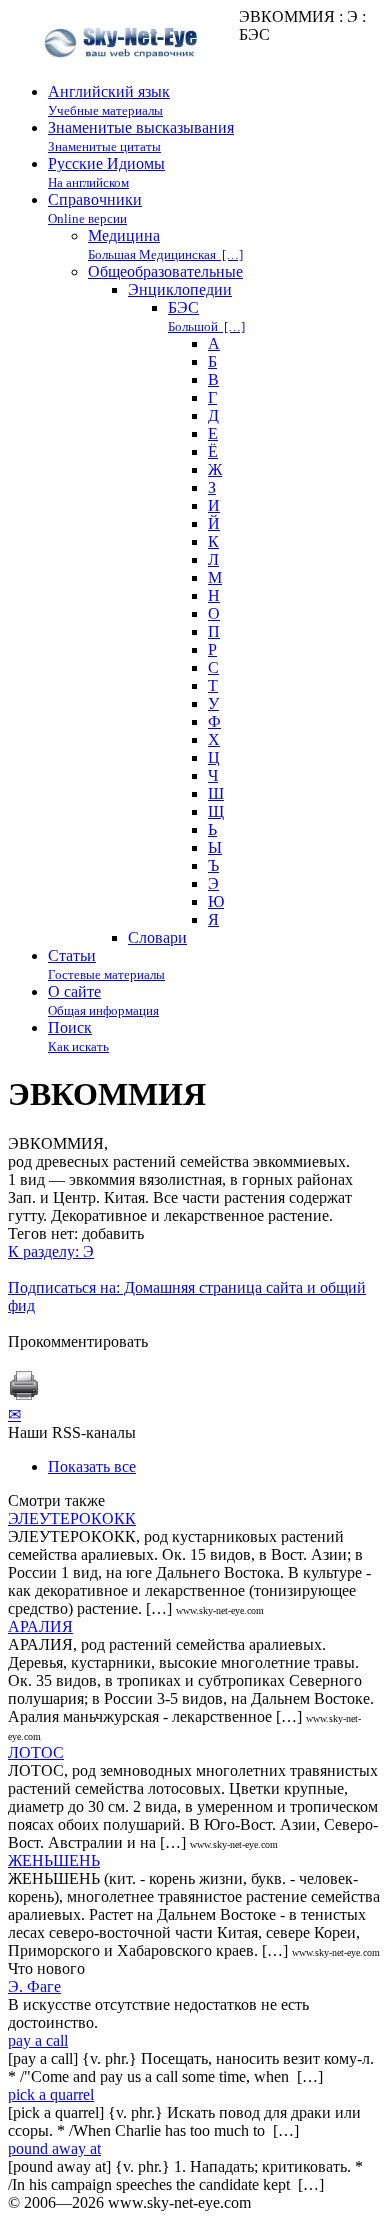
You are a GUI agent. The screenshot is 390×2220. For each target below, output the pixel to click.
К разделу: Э (51, 1251)
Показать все (92, 1466)
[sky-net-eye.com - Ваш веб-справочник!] (123, 73)
